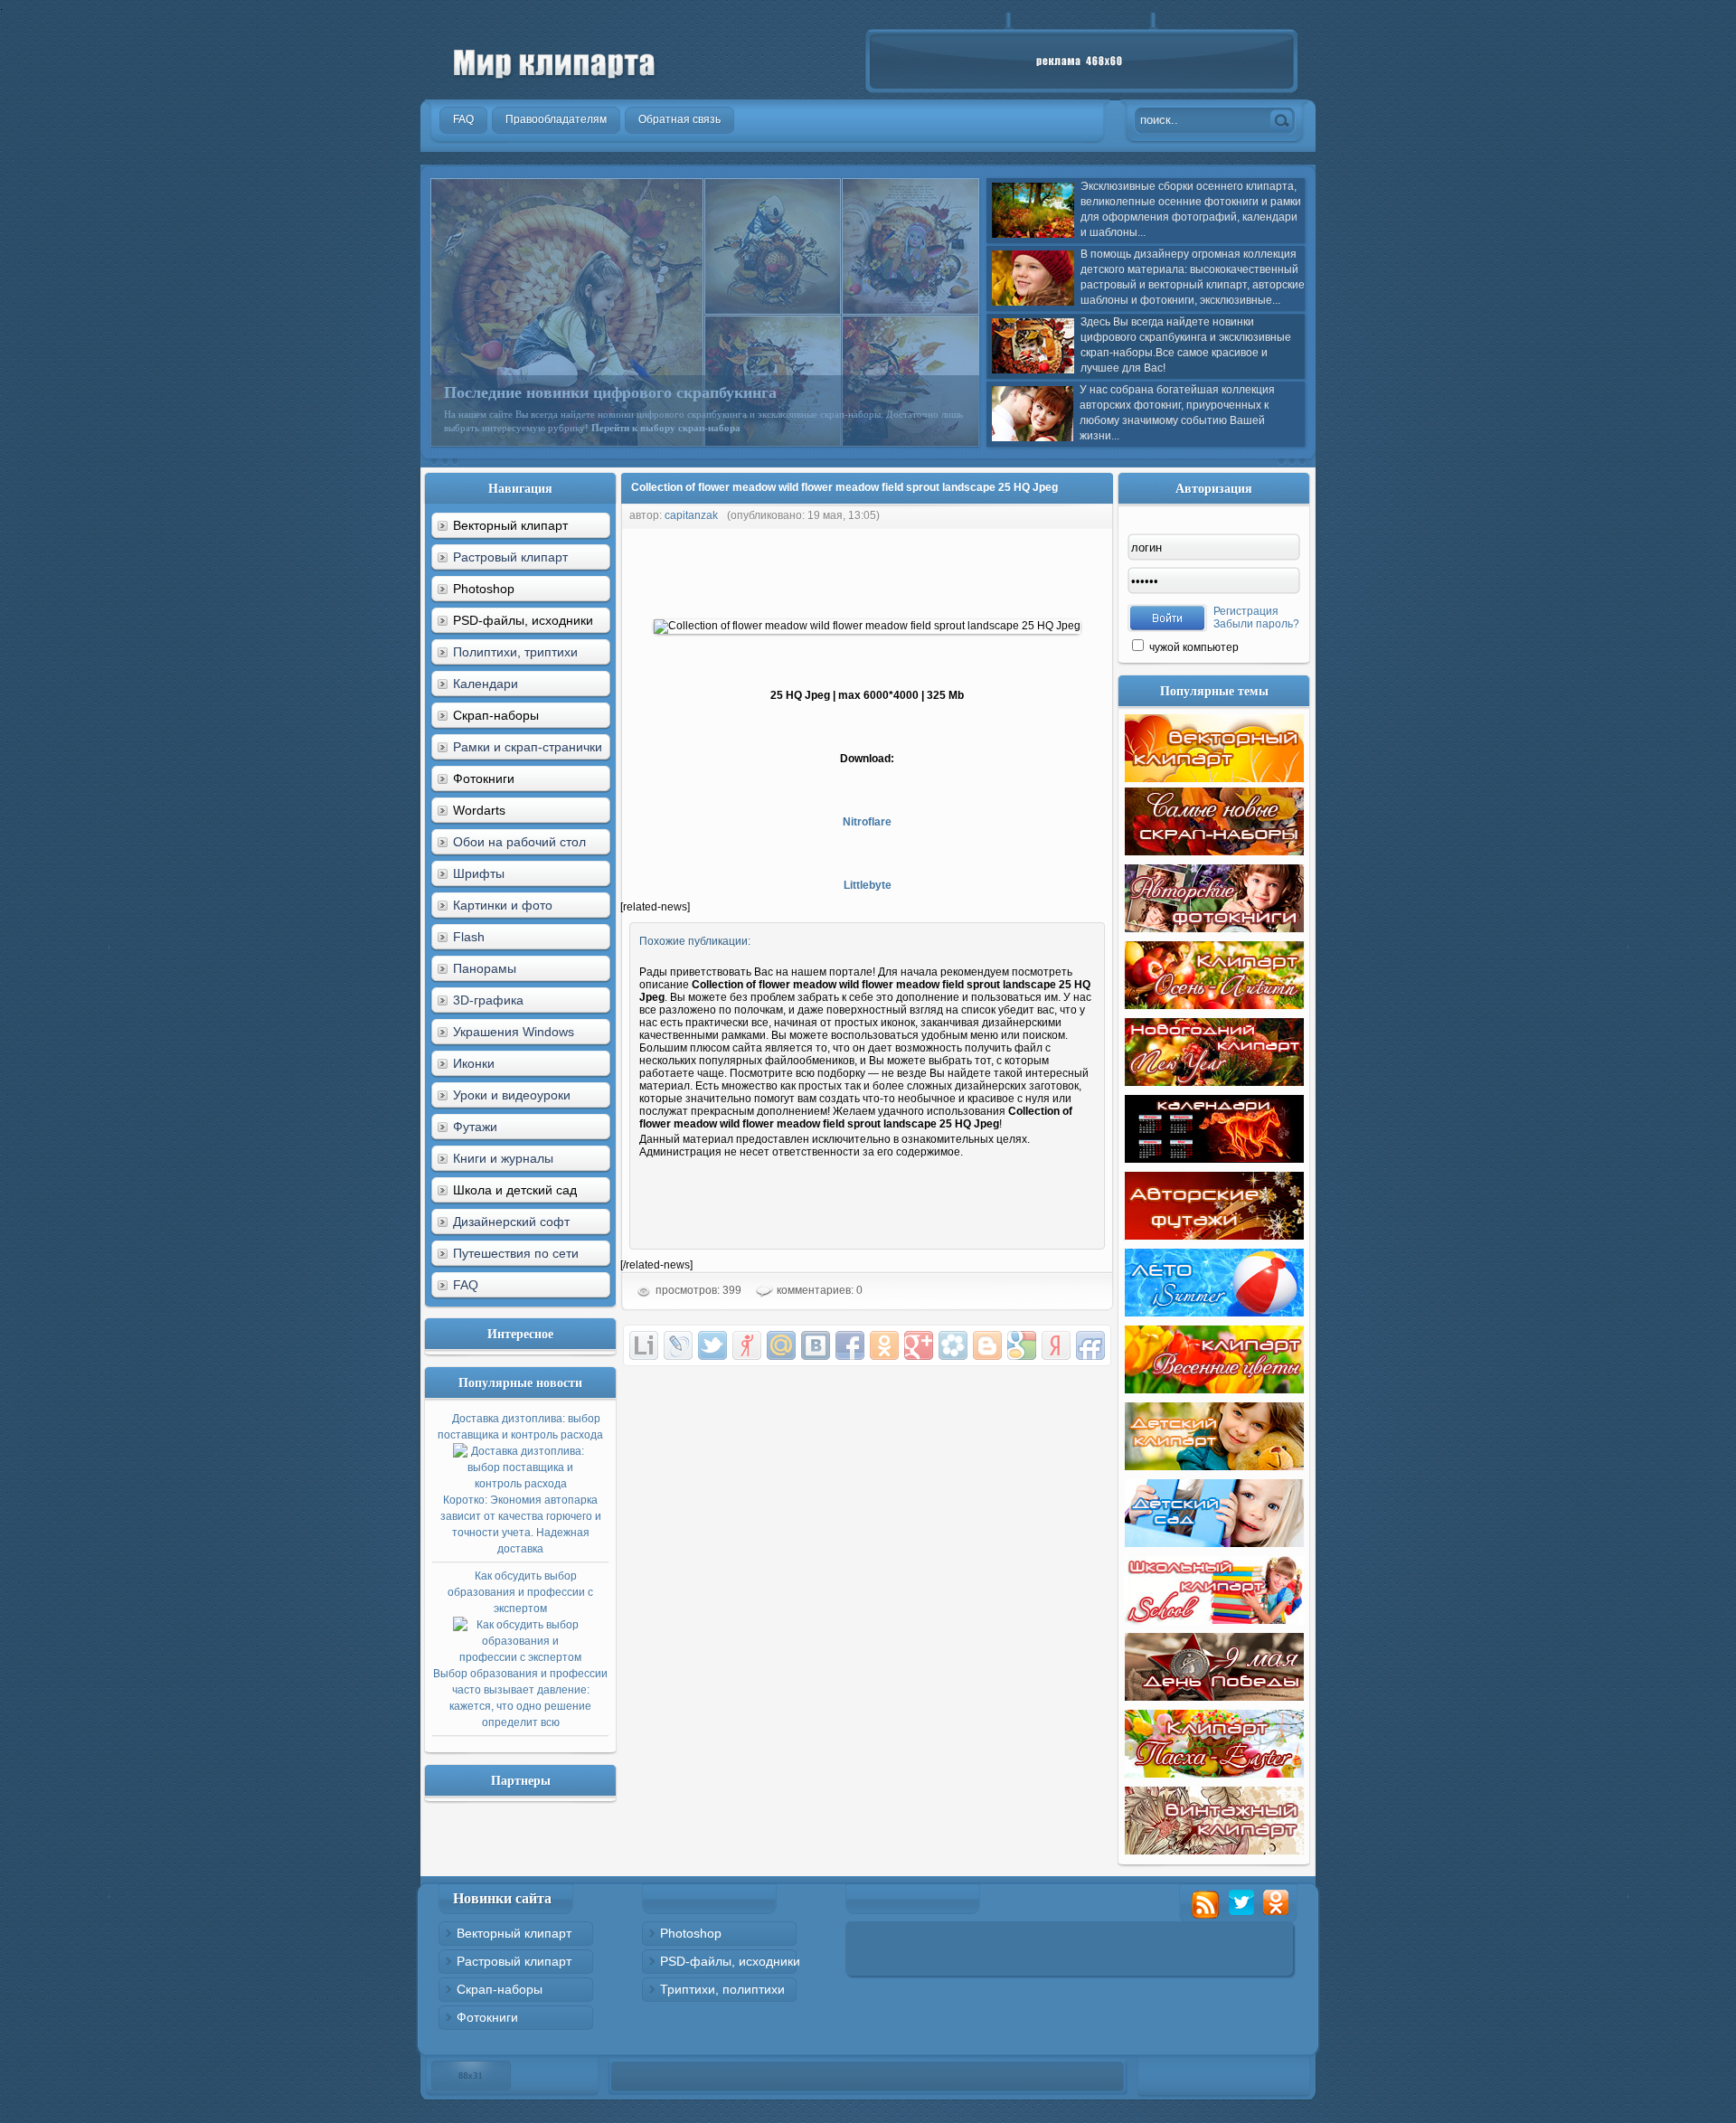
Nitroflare (867, 822)
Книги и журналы (503, 1158)
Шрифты (479, 873)
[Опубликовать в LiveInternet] (644, 1345)
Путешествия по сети (516, 1253)
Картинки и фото (503, 905)
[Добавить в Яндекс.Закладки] (1056, 1345)
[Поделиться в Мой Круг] (953, 1345)
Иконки (474, 1063)
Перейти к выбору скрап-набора (666, 428)
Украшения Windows (514, 1032)
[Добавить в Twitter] (712, 1345)
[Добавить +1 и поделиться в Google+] (919, 1345)
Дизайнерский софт (511, 1222)
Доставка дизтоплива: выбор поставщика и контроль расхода (520, 1484)
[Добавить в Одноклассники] (884, 1345)
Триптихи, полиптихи (722, 1989)
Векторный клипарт (514, 1933)
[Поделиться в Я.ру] (747, 1345)
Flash (469, 937)
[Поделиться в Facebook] (850, 1345)
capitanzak (691, 515)
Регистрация (1246, 611)
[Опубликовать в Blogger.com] (987, 1345)
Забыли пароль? (1256, 624)
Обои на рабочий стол (519, 842)
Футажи (475, 1127)
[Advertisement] (949, 570)
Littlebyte (868, 885)
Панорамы (485, 968)
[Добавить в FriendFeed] (1090, 1345)
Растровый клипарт (510, 557)
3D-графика (488, 1000)
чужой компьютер (1193, 647)
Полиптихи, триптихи (515, 652)
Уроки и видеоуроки (512, 1095)
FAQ (466, 1285)
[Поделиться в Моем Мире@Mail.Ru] (781, 1345)
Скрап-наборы (500, 1989)
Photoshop (691, 1933)
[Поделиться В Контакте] (816, 1345)
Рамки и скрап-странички (528, 747)
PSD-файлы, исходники (730, 1961)
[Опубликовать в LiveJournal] (678, 1345)
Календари (486, 684)
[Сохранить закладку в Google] (1022, 1345)
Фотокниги (487, 2017)
